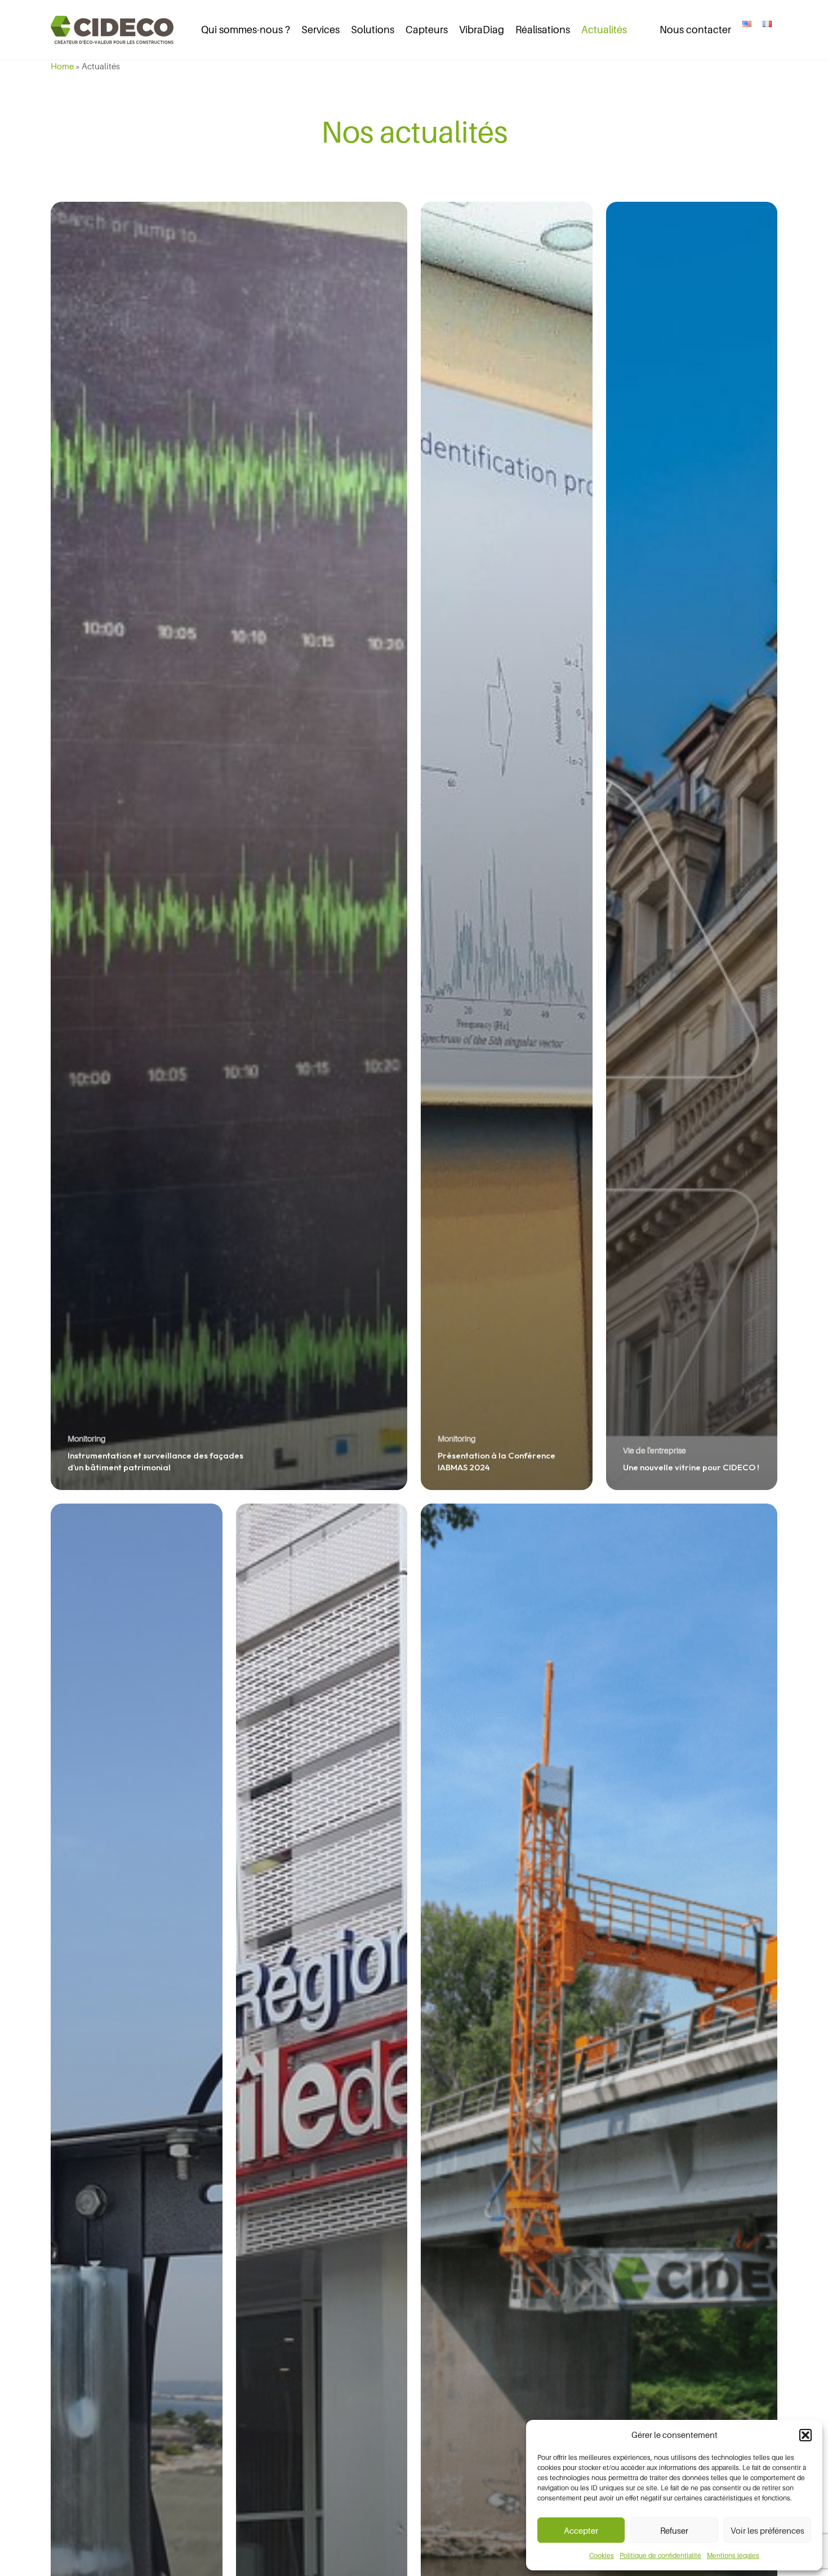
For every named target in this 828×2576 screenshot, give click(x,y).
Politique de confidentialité (660, 2555)
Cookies (602, 2555)
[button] (805, 2435)
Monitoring (87, 1438)
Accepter (581, 2530)
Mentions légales (733, 2555)
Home (62, 66)
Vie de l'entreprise (655, 1450)
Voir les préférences (767, 2530)
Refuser (674, 2530)
